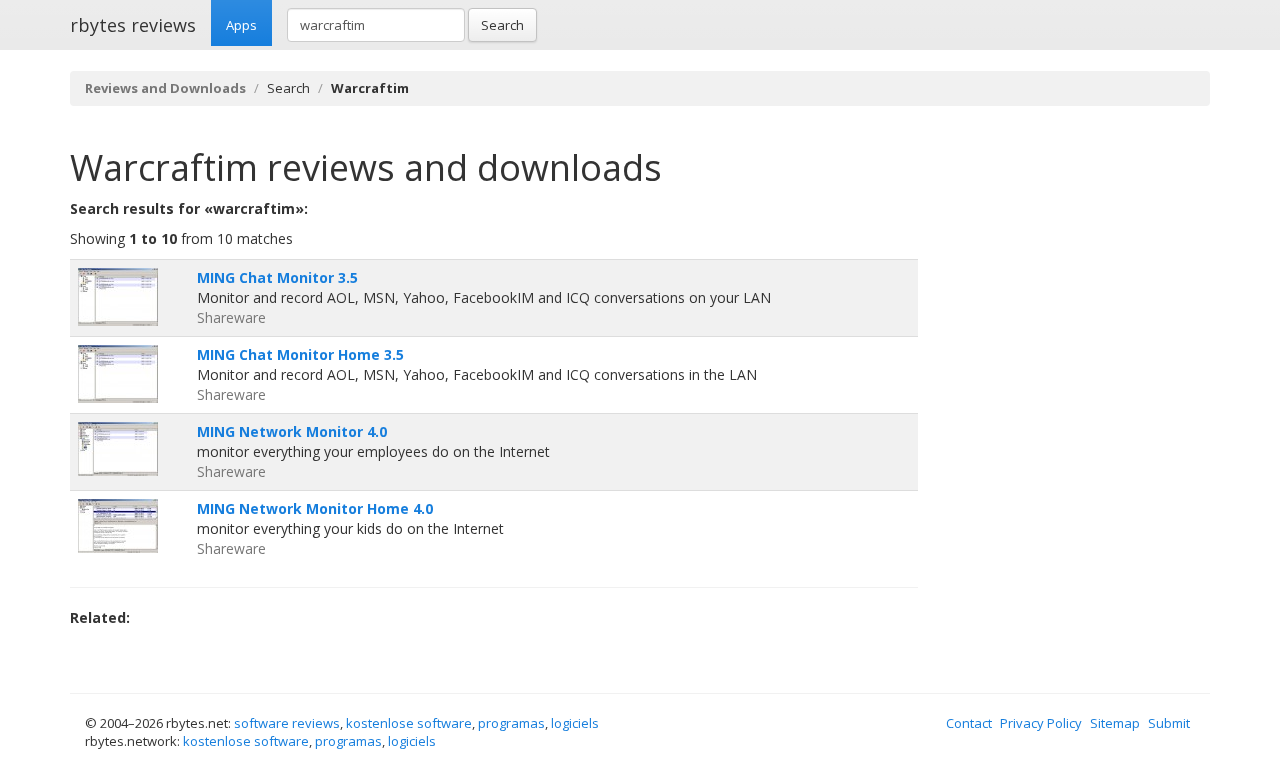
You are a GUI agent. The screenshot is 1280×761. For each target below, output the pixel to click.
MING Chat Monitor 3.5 (277, 277)
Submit (1169, 723)
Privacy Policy (1041, 723)
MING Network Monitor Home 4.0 (315, 508)
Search (502, 25)
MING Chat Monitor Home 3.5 (300, 354)
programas (511, 723)
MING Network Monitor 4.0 (292, 431)
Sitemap (1115, 723)
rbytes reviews (133, 25)
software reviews (287, 723)
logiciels (575, 723)
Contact (969, 723)
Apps (241, 25)
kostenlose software (409, 723)
